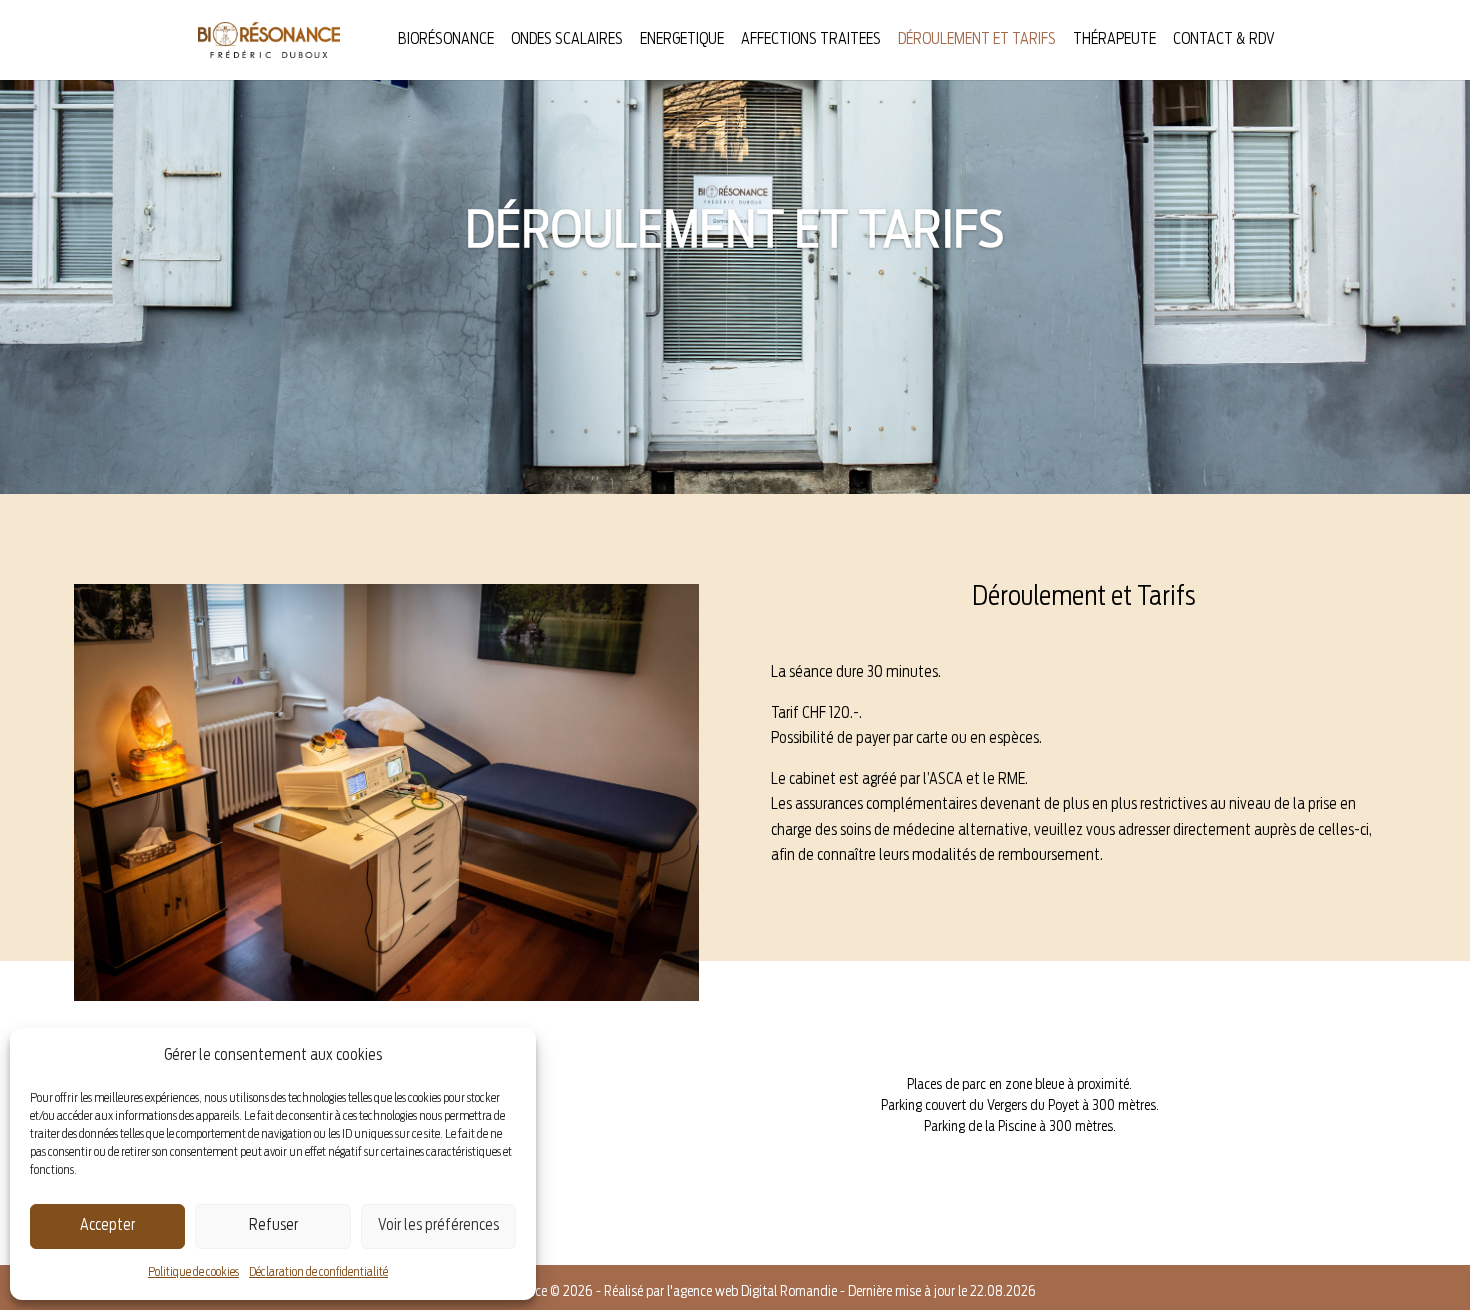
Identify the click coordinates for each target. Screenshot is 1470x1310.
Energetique (682, 40)
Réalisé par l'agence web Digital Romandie (720, 1292)
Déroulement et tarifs (977, 40)
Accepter (107, 1225)
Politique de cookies (193, 1272)
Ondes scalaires (567, 40)
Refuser (273, 1225)
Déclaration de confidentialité (318, 1272)
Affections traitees (811, 40)
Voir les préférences (438, 1225)
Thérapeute (1114, 40)
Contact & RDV (1224, 40)
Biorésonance (446, 40)
